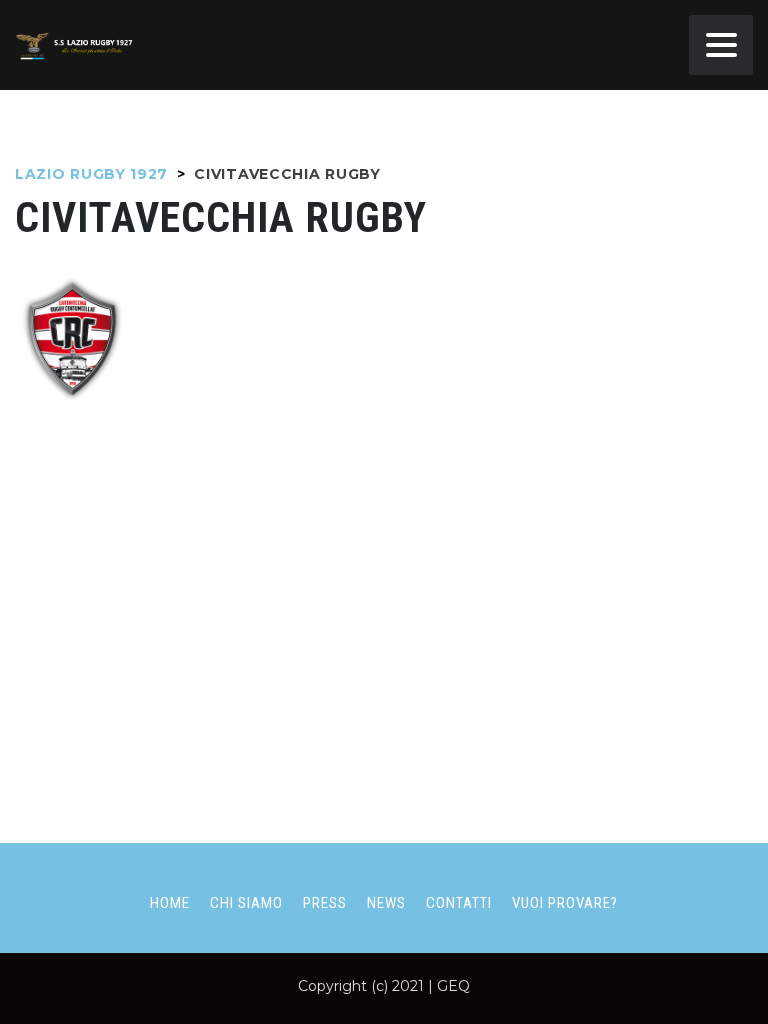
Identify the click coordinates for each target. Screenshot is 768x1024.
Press (325, 903)
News (386, 903)
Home (170, 903)
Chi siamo (246, 903)
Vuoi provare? (565, 903)
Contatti (459, 903)
